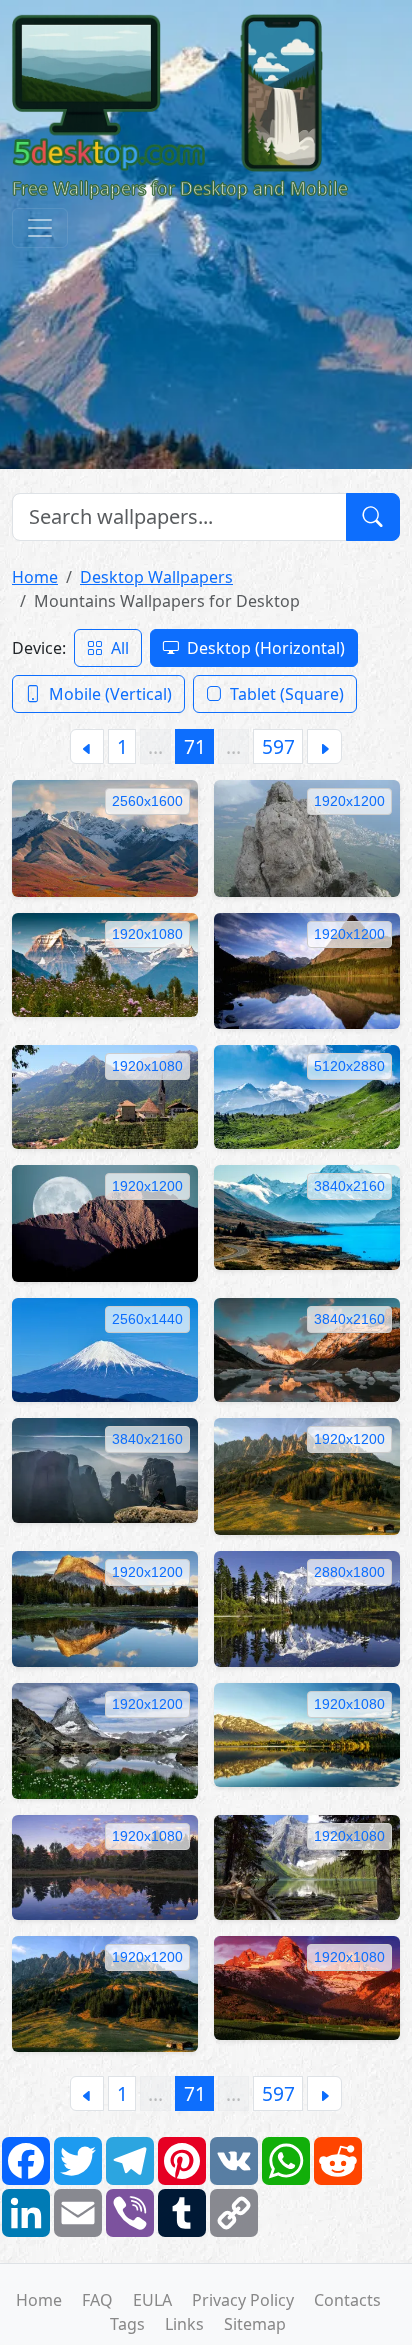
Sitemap (255, 2324)
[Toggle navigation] (40, 228)
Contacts (347, 2300)
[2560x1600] (105, 837)
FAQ (97, 2300)
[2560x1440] (105, 1348)
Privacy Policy (243, 2300)
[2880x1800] (307, 1607)
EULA (152, 2300)
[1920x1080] (105, 963)
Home (35, 577)
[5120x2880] (307, 1095)
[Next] (325, 746)
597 (278, 746)
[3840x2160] (307, 1216)
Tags (127, 2324)
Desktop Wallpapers (156, 577)
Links (184, 2324)
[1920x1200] (307, 837)
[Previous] (87, 746)
